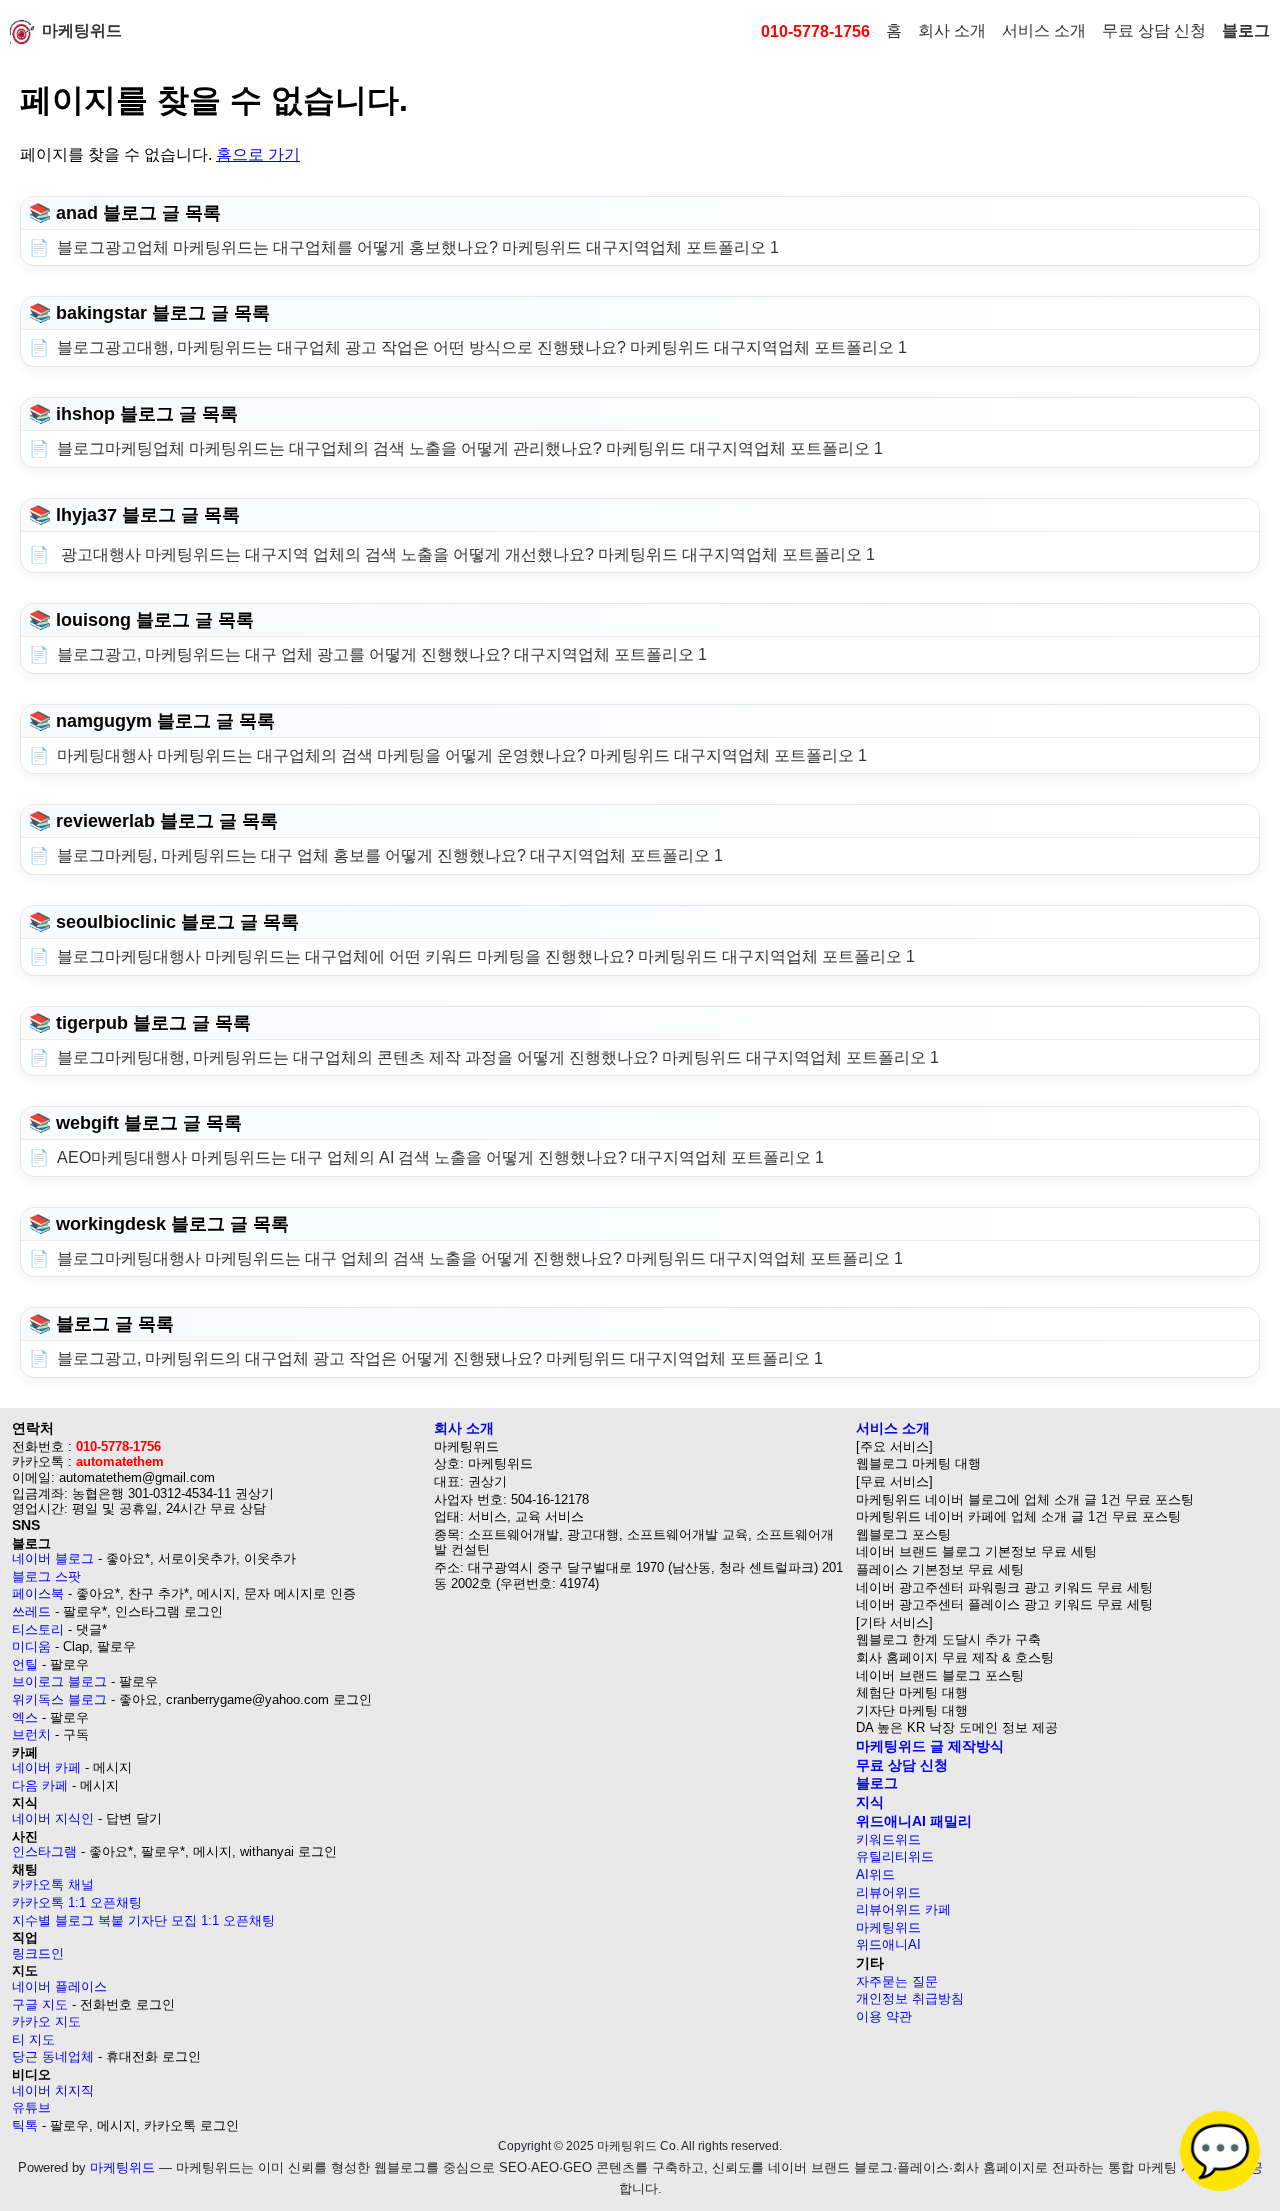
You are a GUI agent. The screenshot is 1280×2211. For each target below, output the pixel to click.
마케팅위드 (82, 30)
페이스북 (38, 1593)
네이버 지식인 (53, 1818)
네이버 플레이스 (59, 1986)
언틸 (25, 1664)
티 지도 (33, 2039)
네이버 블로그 (53, 1558)
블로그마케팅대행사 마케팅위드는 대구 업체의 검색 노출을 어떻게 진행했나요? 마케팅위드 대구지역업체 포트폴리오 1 (480, 1258)
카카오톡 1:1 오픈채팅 (77, 1902)
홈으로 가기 (258, 154)
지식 (870, 1802)
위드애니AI (888, 1944)
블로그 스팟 (46, 1576)
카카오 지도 (46, 2021)
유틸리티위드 (895, 1856)
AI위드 (875, 1874)
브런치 (31, 1734)
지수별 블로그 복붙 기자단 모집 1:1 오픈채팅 (143, 1920)
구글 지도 (40, 2004)
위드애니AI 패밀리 (914, 1821)
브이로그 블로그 (59, 1681)
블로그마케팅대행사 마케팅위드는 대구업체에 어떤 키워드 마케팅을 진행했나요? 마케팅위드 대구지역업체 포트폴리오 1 (486, 956)
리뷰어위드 (888, 1892)
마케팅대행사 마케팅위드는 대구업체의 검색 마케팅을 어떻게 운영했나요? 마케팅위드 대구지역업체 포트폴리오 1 (462, 755)
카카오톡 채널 (53, 1884)
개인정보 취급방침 (910, 1998)
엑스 (25, 1717)
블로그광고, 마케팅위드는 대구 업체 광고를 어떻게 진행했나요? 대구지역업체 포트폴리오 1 (382, 654)
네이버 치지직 (53, 2090)
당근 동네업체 (53, 2056)
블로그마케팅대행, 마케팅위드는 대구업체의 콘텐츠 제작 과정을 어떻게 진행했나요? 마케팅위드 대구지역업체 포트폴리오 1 (498, 1057)
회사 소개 (952, 30)
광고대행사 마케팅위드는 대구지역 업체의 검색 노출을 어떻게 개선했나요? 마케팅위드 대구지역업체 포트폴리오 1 (466, 554)
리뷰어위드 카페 (903, 1909)
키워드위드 (888, 1839)
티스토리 (38, 1629)
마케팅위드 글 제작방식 (930, 1746)
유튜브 (31, 2107)
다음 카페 (40, 1785)
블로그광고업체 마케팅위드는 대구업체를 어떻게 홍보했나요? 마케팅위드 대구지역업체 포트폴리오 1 (418, 247)
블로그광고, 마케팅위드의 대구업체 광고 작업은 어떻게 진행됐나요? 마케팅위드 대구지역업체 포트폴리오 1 (440, 1358)
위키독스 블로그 (59, 1699)
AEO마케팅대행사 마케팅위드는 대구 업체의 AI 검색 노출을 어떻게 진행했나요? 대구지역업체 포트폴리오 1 (440, 1157)
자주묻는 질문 (897, 1981)
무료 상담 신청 (1154, 30)
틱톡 (25, 2125)
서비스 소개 (1044, 30)
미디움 (31, 1646)
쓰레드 (31, 1611)
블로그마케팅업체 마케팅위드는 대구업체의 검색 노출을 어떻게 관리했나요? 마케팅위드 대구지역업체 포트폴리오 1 (470, 448)
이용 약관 (884, 2016)
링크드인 (38, 1953)
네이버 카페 (46, 1767)
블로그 (1246, 30)
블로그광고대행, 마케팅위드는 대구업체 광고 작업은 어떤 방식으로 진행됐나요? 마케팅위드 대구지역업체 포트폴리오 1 (482, 347)
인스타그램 (44, 1851)
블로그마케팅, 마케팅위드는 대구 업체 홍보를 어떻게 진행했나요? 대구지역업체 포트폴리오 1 (390, 855)
